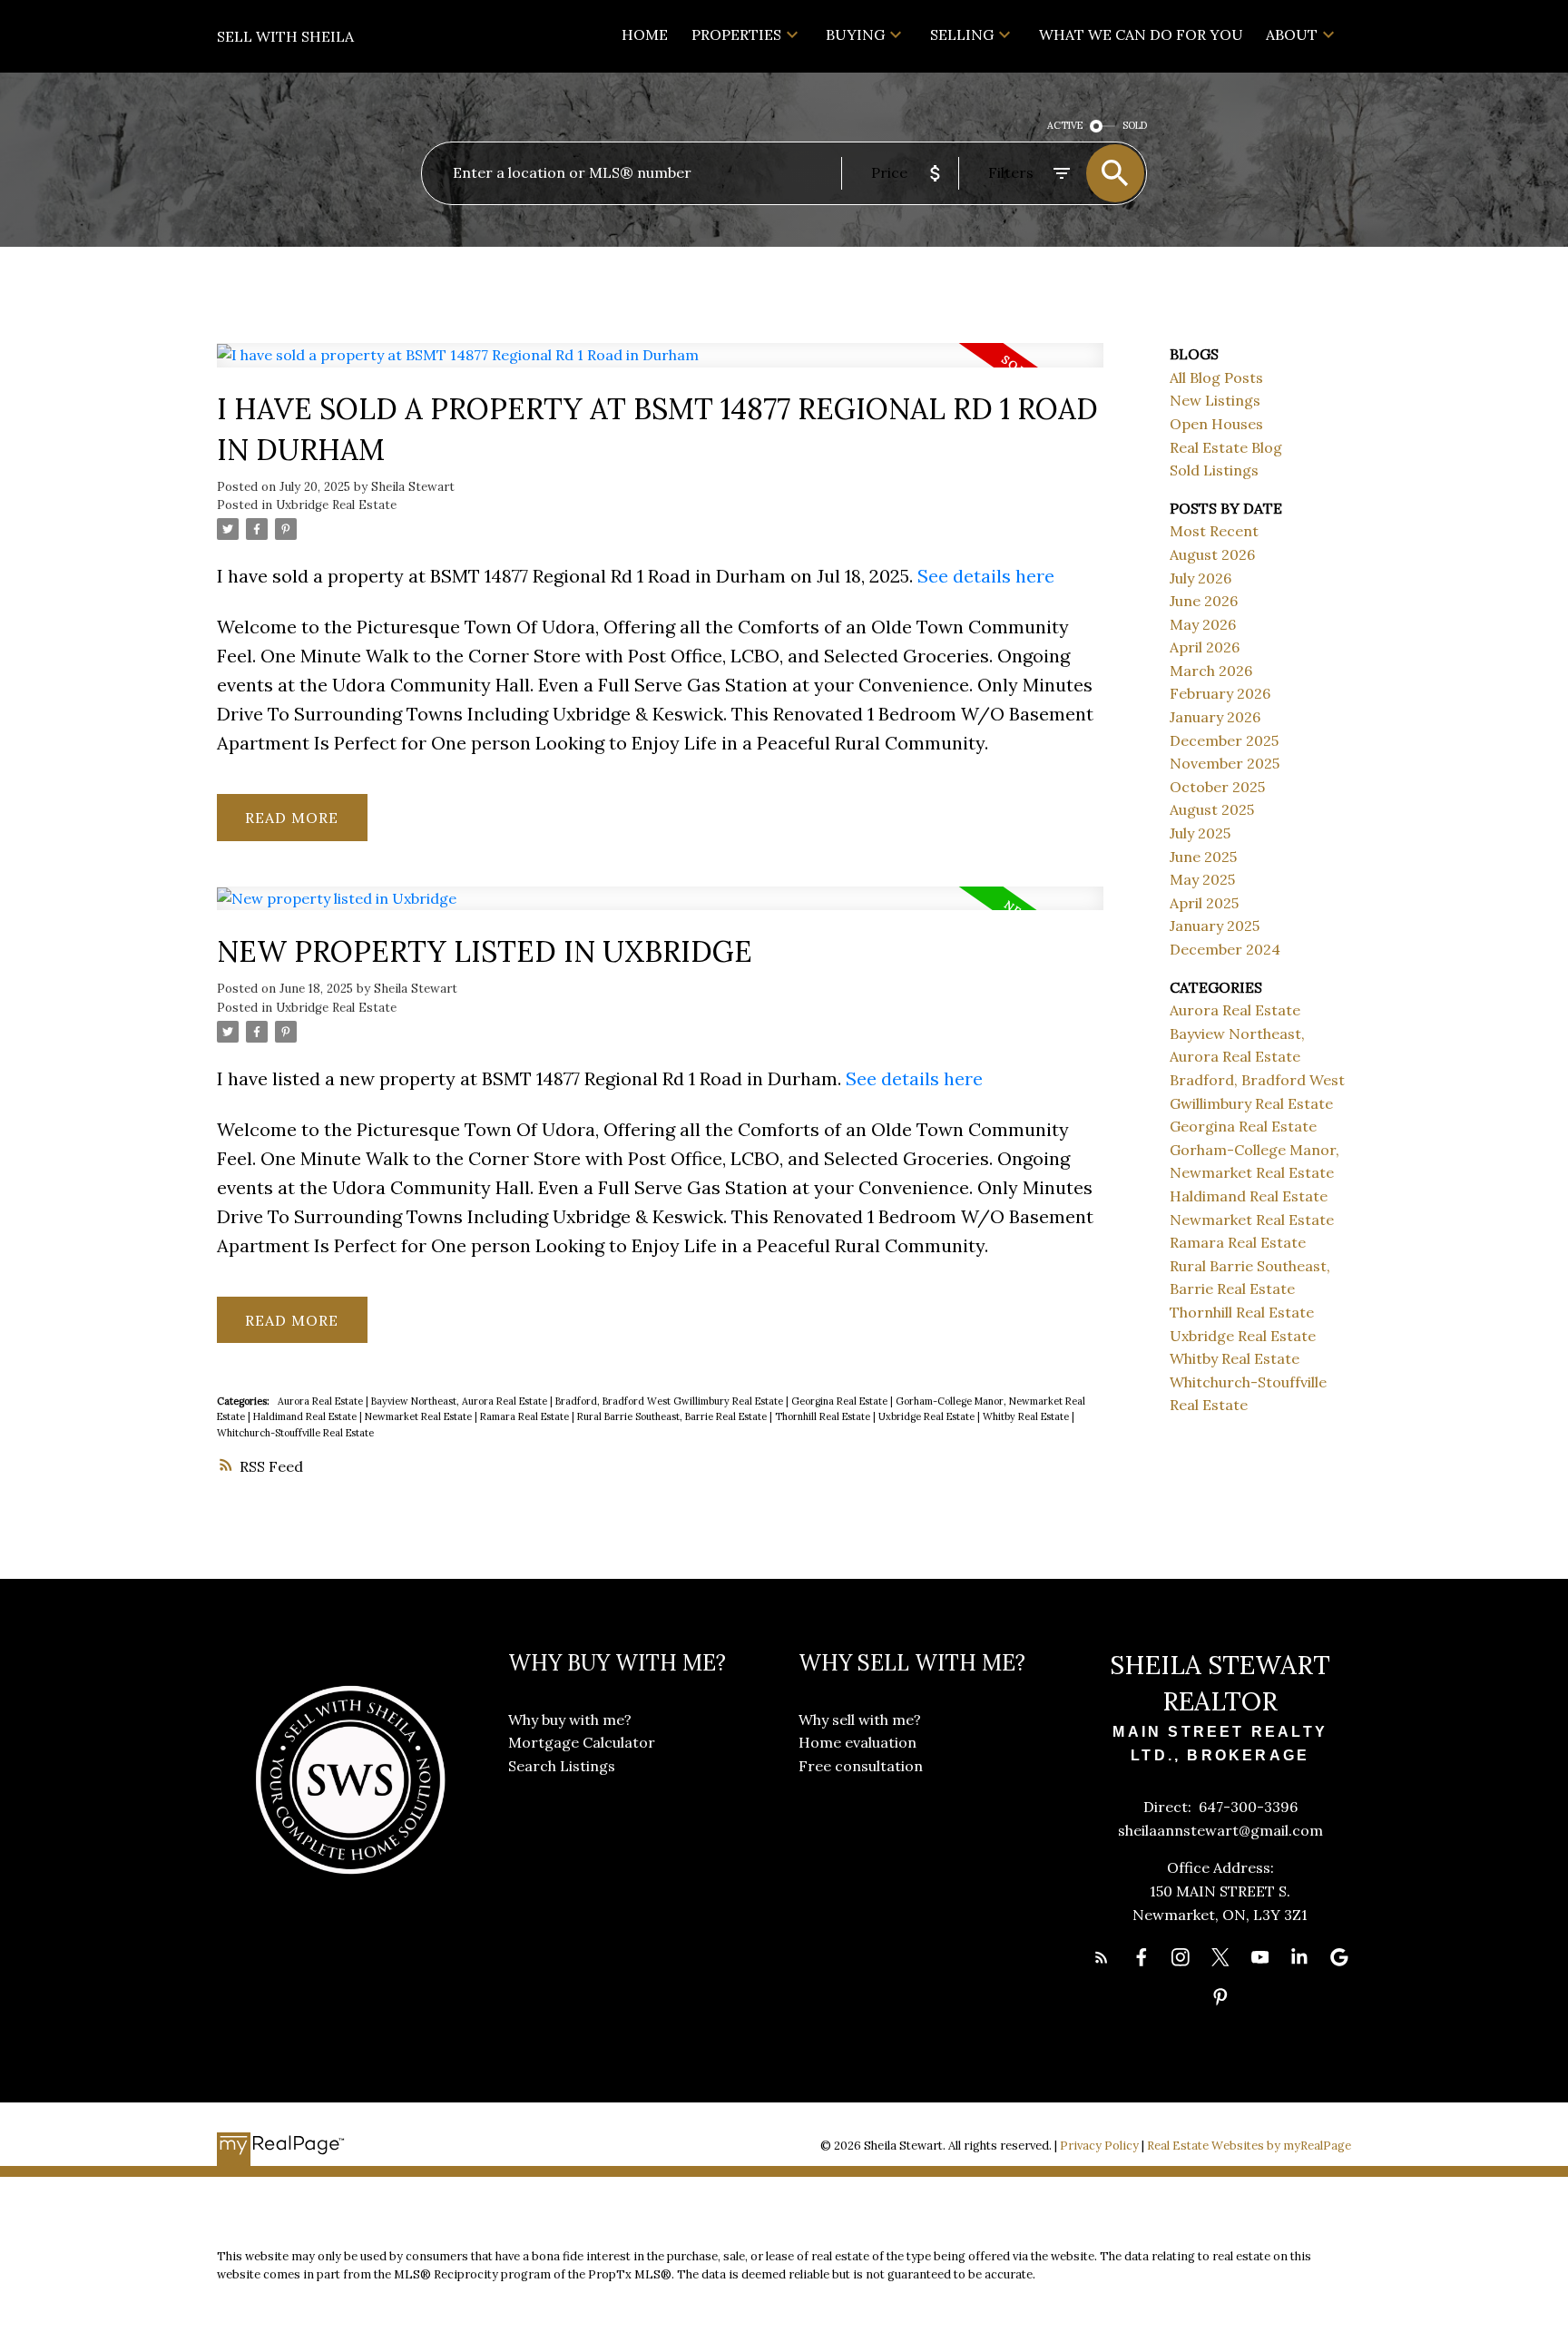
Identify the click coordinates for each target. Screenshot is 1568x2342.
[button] (1102, 1957)
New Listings (1215, 400)
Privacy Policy (1099, 2146)
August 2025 (1212, 809)
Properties (736, 34)
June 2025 (1203, 857)
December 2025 (1224, 740)
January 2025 (1215, 926)
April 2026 (1205, 647)
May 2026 (1203, 624)
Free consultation (861, 1766)
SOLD (1135, 125)
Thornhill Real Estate (824, 1416)
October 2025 (1217, 787)
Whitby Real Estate (1027, 1416)
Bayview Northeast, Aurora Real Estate (461, 1401)
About (1292, 34)
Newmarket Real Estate (420, 1416)
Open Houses (1216, 424)
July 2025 (1200, 833)
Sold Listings (1214, 470)
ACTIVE (1065, 125)
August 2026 (1212, 554)
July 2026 (1200, 578)
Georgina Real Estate (841, 1401)
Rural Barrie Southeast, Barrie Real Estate (673, 1416)
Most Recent (1214, 531)
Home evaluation (857, 1742)
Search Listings (562, 1766)
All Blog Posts (1216, 377)
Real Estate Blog (1226, 447)
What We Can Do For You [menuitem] (1141, 34)
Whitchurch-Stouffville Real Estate (295, 1433)
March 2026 (1211, 671)
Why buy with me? (570, 1720)
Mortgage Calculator (582, 1742)
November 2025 (1225, 763)
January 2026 (1215, 717)
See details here (986, 576)
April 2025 (1204, 903)
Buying (855, 34)
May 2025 (1202, 879)
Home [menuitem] (645, 34)
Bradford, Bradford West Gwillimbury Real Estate (671, 1401)
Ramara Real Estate (526, 1416)
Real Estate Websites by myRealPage (1249, 2146)
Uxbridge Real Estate (336, 505)
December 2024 (1225, 949)
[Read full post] (660, 366)
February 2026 (1220, 693)
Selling (962, 34)
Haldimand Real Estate (306, 1416)
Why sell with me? (860, 1720)
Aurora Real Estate (322, 1401)
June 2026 (1204, 601)
